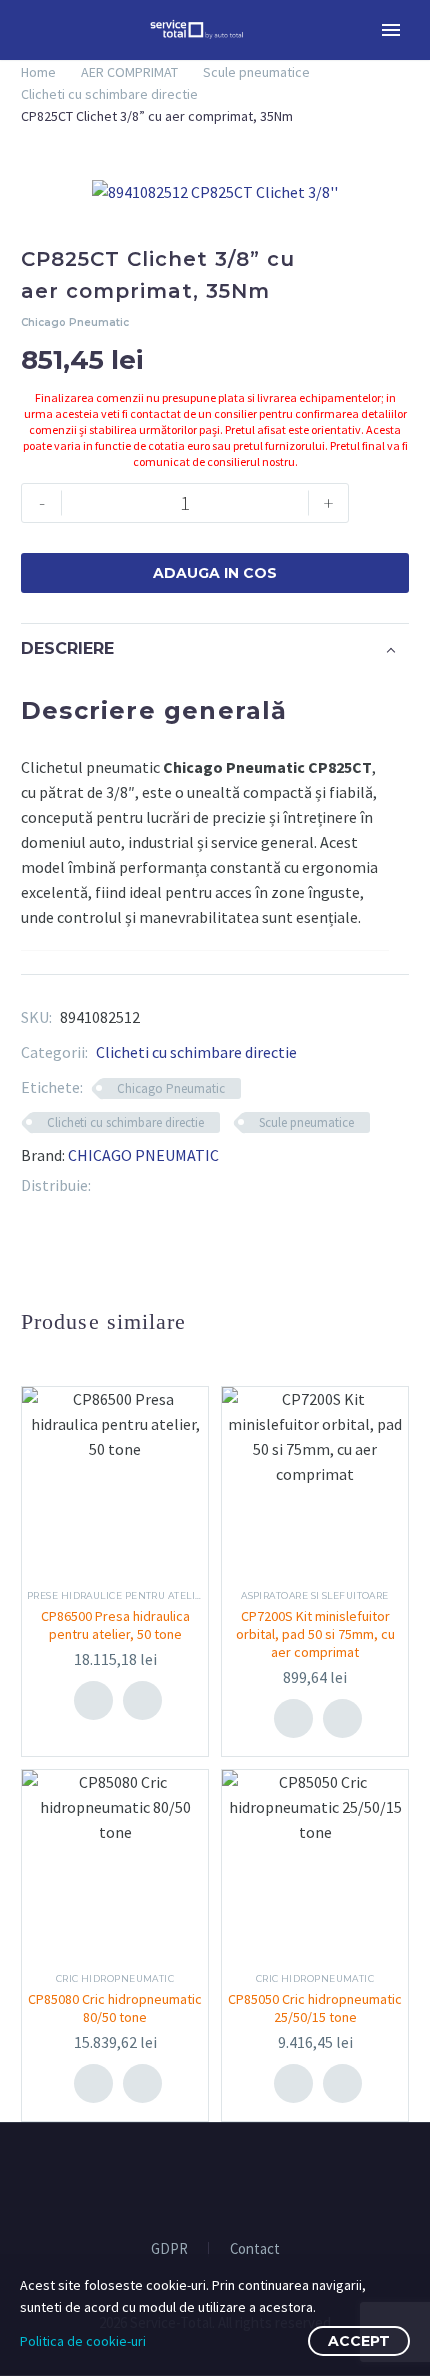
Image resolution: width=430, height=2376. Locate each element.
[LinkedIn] (166, 1185)
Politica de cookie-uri (83, 2341)
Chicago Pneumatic (171, 1088)
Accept (359, 2341)
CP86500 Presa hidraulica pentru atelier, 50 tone (115, 1625)
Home (38, 72)
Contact (255, 2249)
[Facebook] (106, 1185)
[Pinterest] (136, 1185)
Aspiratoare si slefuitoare (315, 1595)
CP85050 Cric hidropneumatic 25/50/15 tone (315, 2008)
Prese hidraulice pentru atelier (117, 1595)
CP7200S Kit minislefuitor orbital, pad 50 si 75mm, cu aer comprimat (315, 1634)
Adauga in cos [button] (93, 1700)
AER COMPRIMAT (129, 72)
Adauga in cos (215, 573)
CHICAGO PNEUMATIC (143, 1155)
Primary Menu (391, 30)
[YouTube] (228, 2178)
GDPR (169, 2249)
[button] (142, 1700)
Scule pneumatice (256, 72)
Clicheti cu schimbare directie (109, 94)
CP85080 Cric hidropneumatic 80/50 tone (115, 2008)
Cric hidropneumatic (115, 1978)
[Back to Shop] (379, 261)
